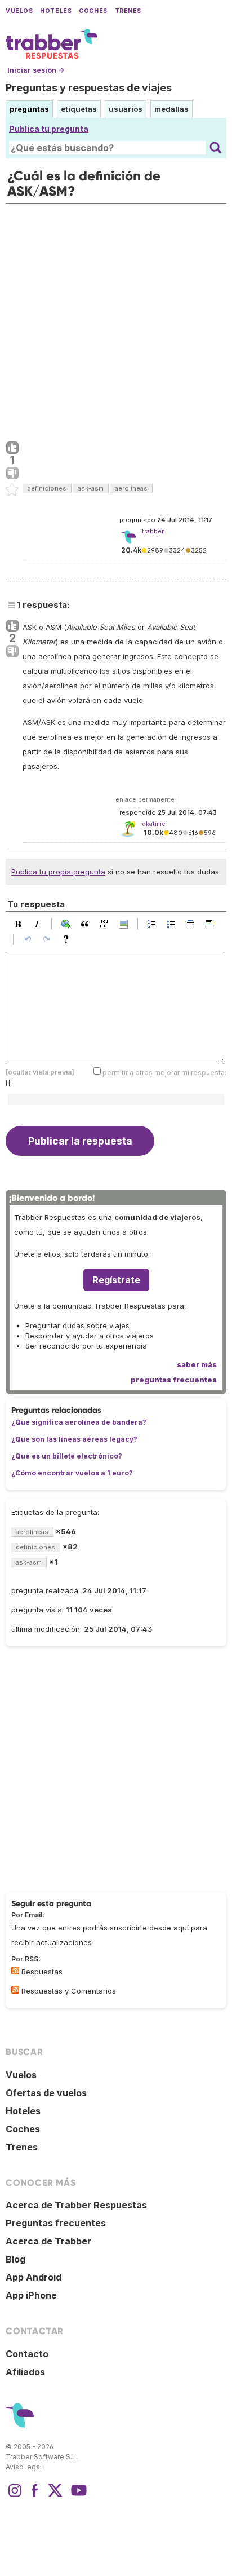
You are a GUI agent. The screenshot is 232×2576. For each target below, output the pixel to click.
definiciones (47, 488)
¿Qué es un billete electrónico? (67, 1456)
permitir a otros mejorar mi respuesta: (164, 1073)
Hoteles (56, 11)
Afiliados (25, 2372)
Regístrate (116, 1280)
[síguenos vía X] (55, 2496)
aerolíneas (131, 488)
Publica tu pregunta (49, 129)
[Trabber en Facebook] (35, 2496)
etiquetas (79, 109)
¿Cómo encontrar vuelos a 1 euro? (72, 1473)
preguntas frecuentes (174, 1380)
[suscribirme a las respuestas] (15, 1970)
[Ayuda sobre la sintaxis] (69, 939)
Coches (93, 11)
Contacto (27, 2354)
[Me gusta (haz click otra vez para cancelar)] (12, 448)
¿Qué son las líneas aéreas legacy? (74, 1439)
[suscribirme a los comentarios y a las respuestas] (15, 1990)
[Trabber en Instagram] (15, 2496)
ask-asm (91, 488)
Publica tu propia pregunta (58, 872)
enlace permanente (145, 799)
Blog (15, 2259)
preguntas (29, 109)
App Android (34, 2277)
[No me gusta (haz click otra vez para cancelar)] (12, 474)
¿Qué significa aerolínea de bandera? (79, 1422)
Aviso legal (24, 2467)
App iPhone (31, 2295)
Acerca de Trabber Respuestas (76, 2205)
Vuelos (19, 11)
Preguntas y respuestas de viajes (89, 88)
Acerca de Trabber (48, 2241)
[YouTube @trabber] (77, 2496)
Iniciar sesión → (36, 70)
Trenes (128, 11)
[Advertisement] (116, 320)
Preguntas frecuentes (56, 2223)
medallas (171, 109)
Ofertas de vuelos (46, 2093)
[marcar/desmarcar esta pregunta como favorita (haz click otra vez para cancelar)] (12, 490)
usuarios (126, 109)
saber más (197, 1364)
